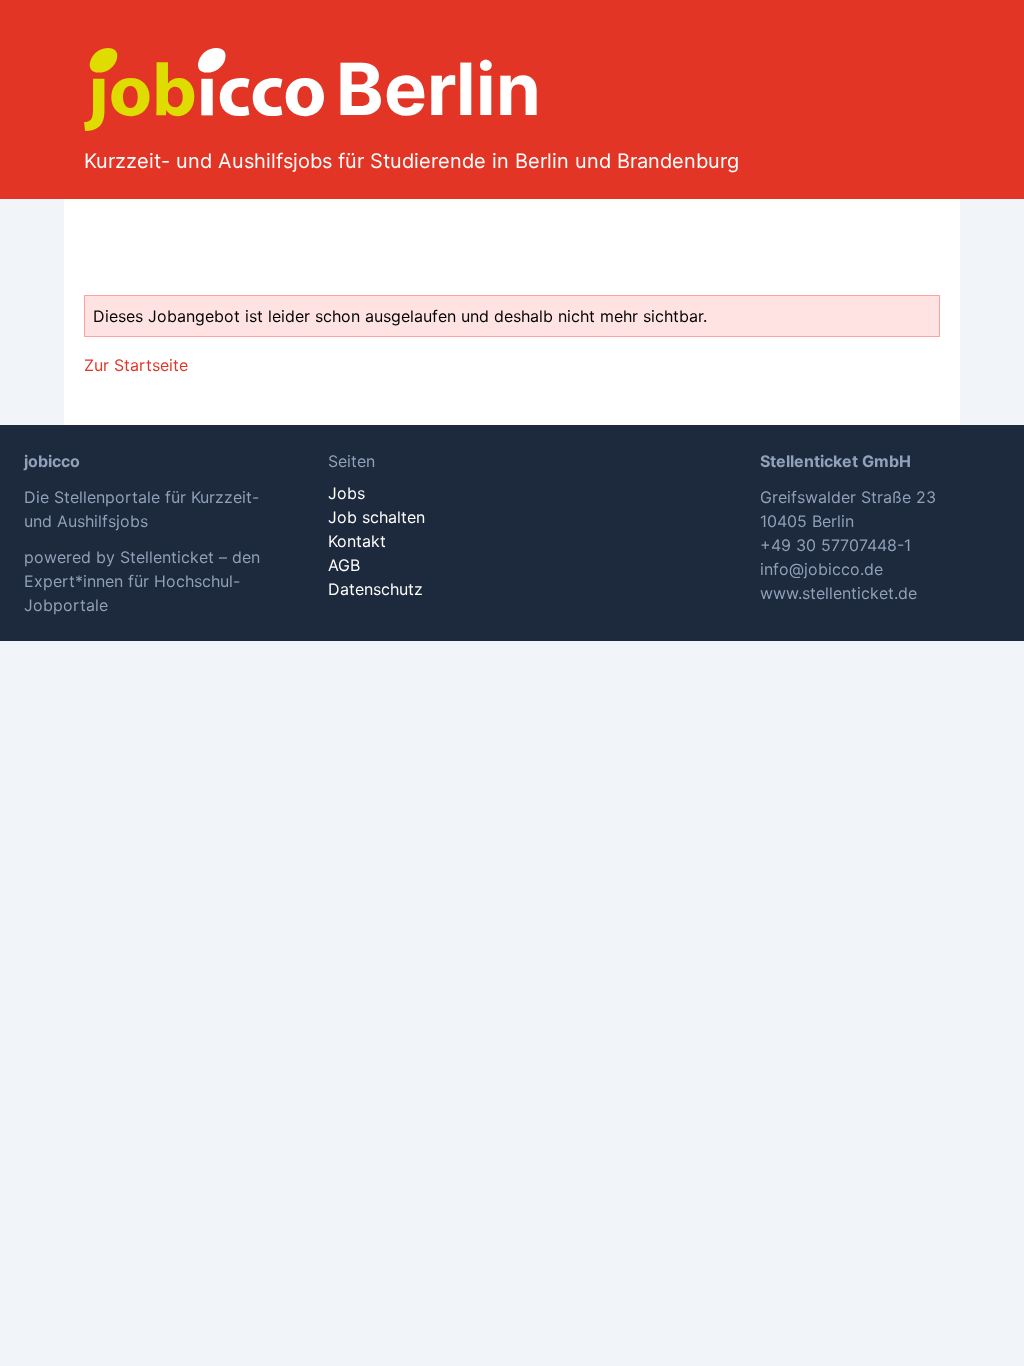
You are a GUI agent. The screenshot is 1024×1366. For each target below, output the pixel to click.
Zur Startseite (136, 365)
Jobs (346, 493)
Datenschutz (375, 589)
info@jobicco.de (821, 569)
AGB (344, 565)
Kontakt (357, 541)
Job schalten (376, 517)
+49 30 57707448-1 (835, 545)
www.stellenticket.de (838, 593)
